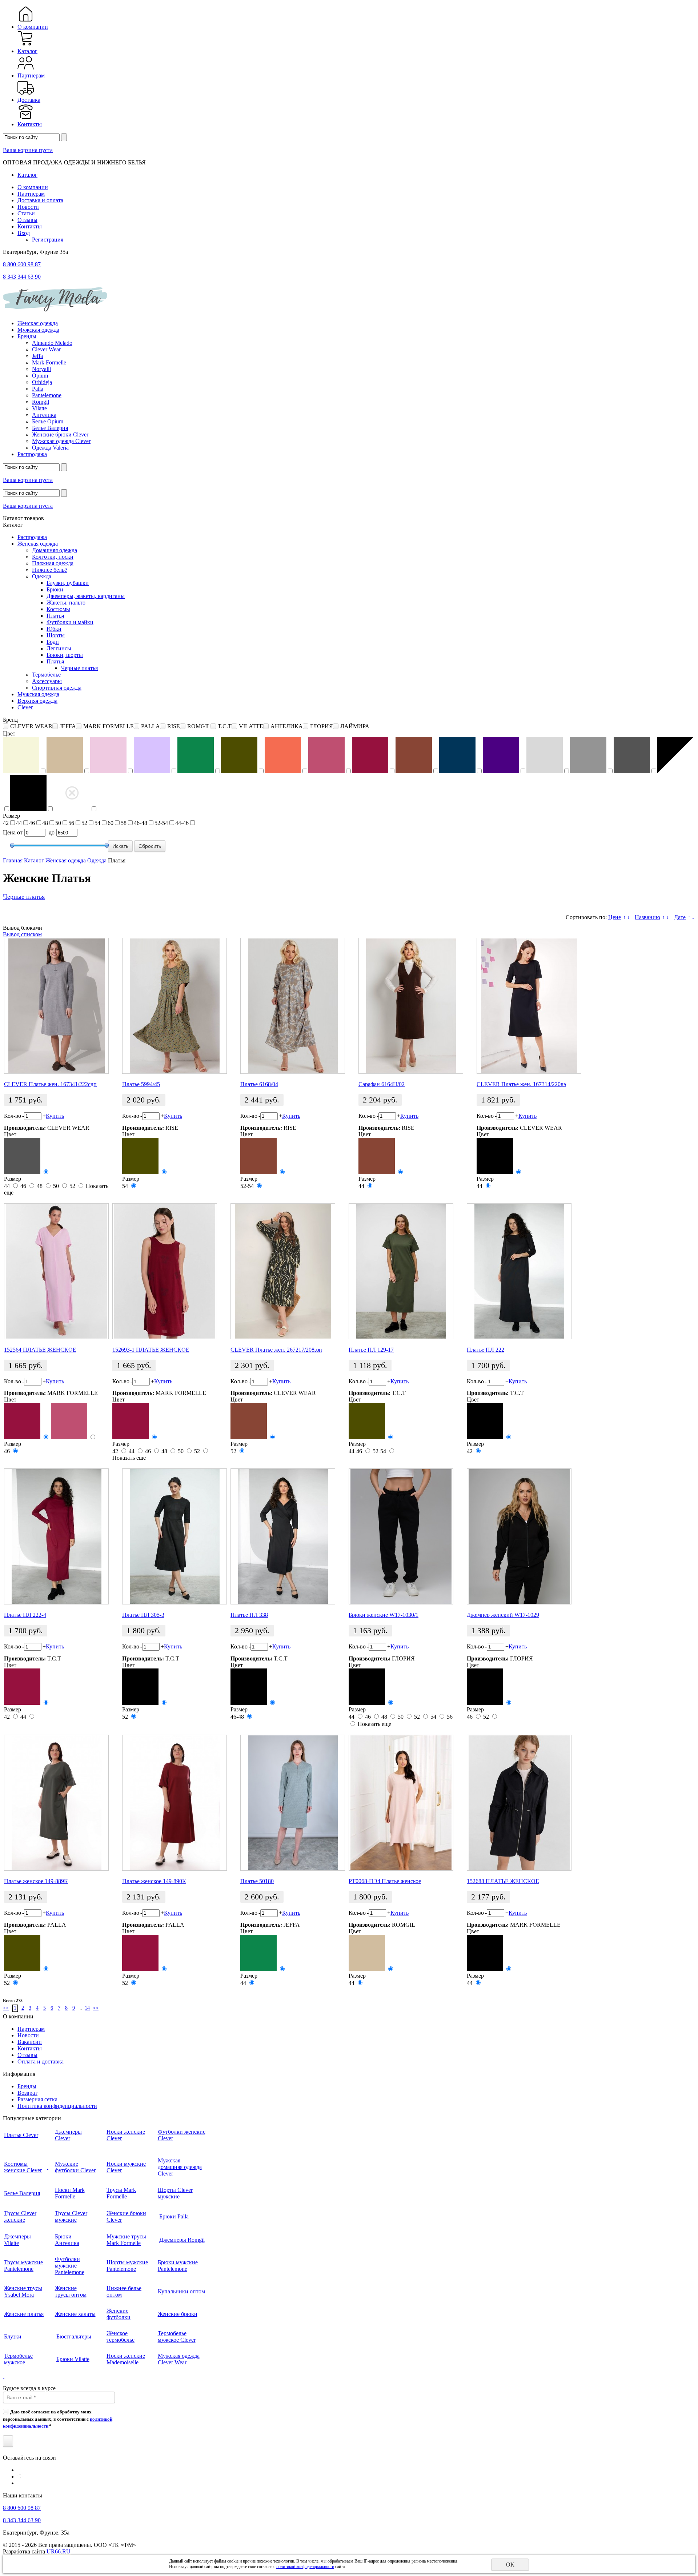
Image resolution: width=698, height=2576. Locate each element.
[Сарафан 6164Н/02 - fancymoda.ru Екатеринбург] (411, 1006)
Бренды (27, 336)
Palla (38, 389)
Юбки (54, 629)
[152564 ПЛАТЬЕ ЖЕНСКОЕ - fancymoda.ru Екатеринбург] (56, 1271)
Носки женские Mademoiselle (126, 2359)
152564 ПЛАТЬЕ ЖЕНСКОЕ (40, 1350)
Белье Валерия (50, 428)
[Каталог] (26, 45)
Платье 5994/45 (141, 1084)
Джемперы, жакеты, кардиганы (86, 596)
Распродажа (32, 454)
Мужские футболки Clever (75, 2167)
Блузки (13, 2336)
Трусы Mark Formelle (121, 2193)
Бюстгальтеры (74, 2336)
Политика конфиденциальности (57, 2106)
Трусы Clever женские (20, 2216)
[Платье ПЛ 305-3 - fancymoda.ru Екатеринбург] (174, 1536)
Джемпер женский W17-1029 (503, 1615)
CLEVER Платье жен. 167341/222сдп (50, 1084)
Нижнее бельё (49, 570)
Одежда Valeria (50, 448)
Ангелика (44, 415)
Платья (55, 616)
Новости (28, 207)
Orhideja (42, 382)
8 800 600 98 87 (22, 264)
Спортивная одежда (57, 688)
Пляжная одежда (53, 563)
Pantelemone (47, 395)
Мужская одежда (38, 330)
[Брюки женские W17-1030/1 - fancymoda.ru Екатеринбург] (401, 1536)
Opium (40, 376)
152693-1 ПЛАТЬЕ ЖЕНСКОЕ (151, 1350)
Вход (24, 233)
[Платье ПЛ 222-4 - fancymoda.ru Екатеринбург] (56, 1536)
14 (87, 2008)
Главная (13, 860)
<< (6, 2008)
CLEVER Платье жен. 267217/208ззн (276, 1350)
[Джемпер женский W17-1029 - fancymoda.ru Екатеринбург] (519, 1536)
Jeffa (37, 356)
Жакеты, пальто (66, 603)
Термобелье (46, 675)
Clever (25, 707)
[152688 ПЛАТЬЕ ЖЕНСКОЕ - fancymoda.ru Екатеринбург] (519, 1803)
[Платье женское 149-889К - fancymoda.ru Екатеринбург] (56, 1803)
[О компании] (26, 20)
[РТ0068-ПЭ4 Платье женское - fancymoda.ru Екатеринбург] (401, 1803)
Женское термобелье (121, 2336)
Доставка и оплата (40, 200)
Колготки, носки (53, 557)
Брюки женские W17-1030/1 (384, 1615)
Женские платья (24, 2314)
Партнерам (31, 75)
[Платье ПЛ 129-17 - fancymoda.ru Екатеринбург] (401, 1271)
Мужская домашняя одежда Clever (180, 2167)
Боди (53, 642)
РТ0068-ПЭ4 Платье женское (385, 1881)
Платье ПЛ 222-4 (25, 1615)
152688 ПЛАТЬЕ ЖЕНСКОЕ (503, 1881)
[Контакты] (26, 118)
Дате (680, 917)
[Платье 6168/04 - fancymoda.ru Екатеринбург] (293, 1006)
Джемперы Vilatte (17, 2240)
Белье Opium (48, 421)
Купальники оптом (181, 2291)
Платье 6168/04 (259, 1084)
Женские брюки (178, 2314)
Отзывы (27, 220)
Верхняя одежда (37, 701)
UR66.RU (59, 2551)
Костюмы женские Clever (23, 2167)
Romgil (41, 402)
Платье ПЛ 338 (249, 1615)
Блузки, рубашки (68, 583)
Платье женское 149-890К (154, 1881)
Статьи (26, 213)
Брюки (55, 589)
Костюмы (58, 609)
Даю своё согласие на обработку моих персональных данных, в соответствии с (58, 2419)
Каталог (27, 51)
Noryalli (41, 369)
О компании (33, 27)
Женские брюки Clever (60, 434)
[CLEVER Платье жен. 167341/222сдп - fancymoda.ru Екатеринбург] (56, 1006)
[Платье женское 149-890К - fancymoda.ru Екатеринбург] (174, 1803)
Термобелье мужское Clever (177, 2336)
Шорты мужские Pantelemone (127, 2266)
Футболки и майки (70, 622)
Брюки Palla (174, 2216)
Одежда (42, 576)
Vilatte (39, 408)
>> (96, 2008)
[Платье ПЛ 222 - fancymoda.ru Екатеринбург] (519, 1271)
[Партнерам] (26, 69)
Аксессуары (47, 681)
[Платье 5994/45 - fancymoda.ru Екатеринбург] (174, 1006)
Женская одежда (38, 323)
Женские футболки (119, 2314)
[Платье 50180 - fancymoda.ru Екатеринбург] (293, 1803)
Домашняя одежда (55, 550)
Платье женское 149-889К (36, 1881)
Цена (9, 832)
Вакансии (30, 2042)
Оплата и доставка (41, 2061)
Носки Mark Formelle (70, 2193)
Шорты (56, 635)
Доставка (29, 100)
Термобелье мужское (18, 2359)
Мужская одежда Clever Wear (179, 2359)
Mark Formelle (49, 362)
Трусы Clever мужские (71, 2216)
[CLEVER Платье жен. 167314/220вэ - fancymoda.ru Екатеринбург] (529, 1006)
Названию (647, 917)
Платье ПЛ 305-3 (143, 1615)
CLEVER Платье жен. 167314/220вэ (521, 1084)
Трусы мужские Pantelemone (23, 2266)
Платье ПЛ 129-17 (371, 1350)
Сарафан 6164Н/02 (382, 1084)
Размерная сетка (37, 2099)
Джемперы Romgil (182, 2240)
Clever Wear (46, 349)
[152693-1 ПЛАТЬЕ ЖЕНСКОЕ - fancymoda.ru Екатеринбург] (165, 1271)
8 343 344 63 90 (22, 277)
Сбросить (150, 846)
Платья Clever (21, 2135)
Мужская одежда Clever (61, 441)
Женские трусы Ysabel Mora (23, 2291)
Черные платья (79, 668)
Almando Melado (52, 343)
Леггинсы (59, 648)
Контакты (30, 124)
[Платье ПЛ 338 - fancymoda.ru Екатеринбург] (283, 1536)
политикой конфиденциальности (305, 2567)
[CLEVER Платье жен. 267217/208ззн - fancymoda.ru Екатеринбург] (283, 1271)
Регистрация (48, 240)
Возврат (27, 2093)
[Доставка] (26, 93)
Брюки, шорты (65, 655)
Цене (615, 917)
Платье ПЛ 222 (486, 1350)
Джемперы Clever (68, 2135)
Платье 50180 (257, 1881)
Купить (55, 1116)
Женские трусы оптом (71, 2291)
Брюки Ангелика (67, 2240)
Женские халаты (75, 2314)
